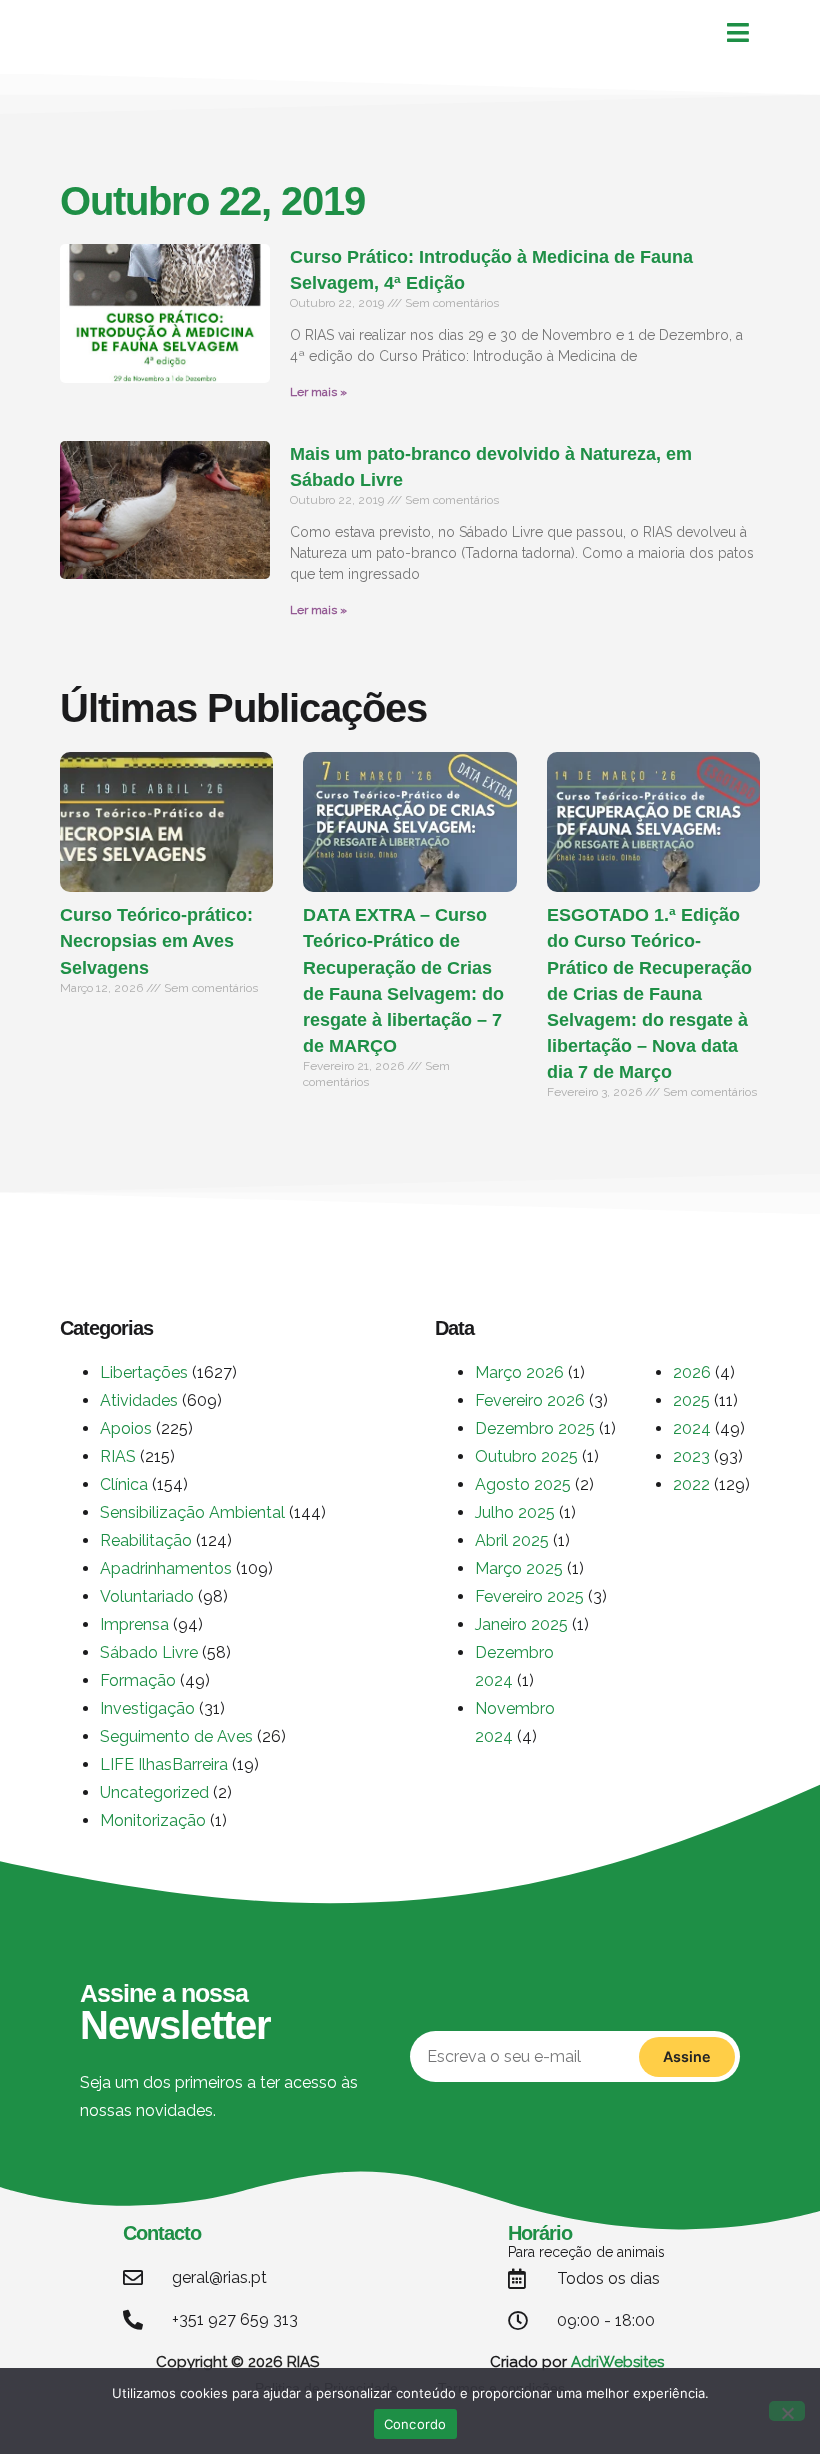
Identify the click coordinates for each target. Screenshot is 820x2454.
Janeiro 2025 (521, 1624)
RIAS (118, 1456)
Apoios (126, 1428)
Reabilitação (146, 1540)
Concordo (415, 2424)
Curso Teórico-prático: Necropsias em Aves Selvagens (156, 941)
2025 (691, 1400)
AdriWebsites (617, 2362)
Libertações (144, 1372)
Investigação (147, 1708)
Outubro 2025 (526, 1456)
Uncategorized (154, 1792)
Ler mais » (318, 392)
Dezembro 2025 (535, 1428)
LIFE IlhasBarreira (164, 1764)
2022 (691, 1484)
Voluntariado (147, 1596)
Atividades (139, 1400)
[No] (787, 2411)
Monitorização (153, 1820)
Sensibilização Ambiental (192, 1512)
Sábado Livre (149, 1652)
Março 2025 (519, 1568)
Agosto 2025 (523, 1484)
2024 (692, 1428)
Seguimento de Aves (176, 1736)
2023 (691, 1456)
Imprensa (134, 1624)
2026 (692, 1372)
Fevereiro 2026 (530, 1400)
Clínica (124, 1484)
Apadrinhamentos (166, 1568)
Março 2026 (519, 1372)
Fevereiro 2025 (529, 1596)
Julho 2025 (515, 1512)
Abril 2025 (512, 1540)
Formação (138, 1680)
